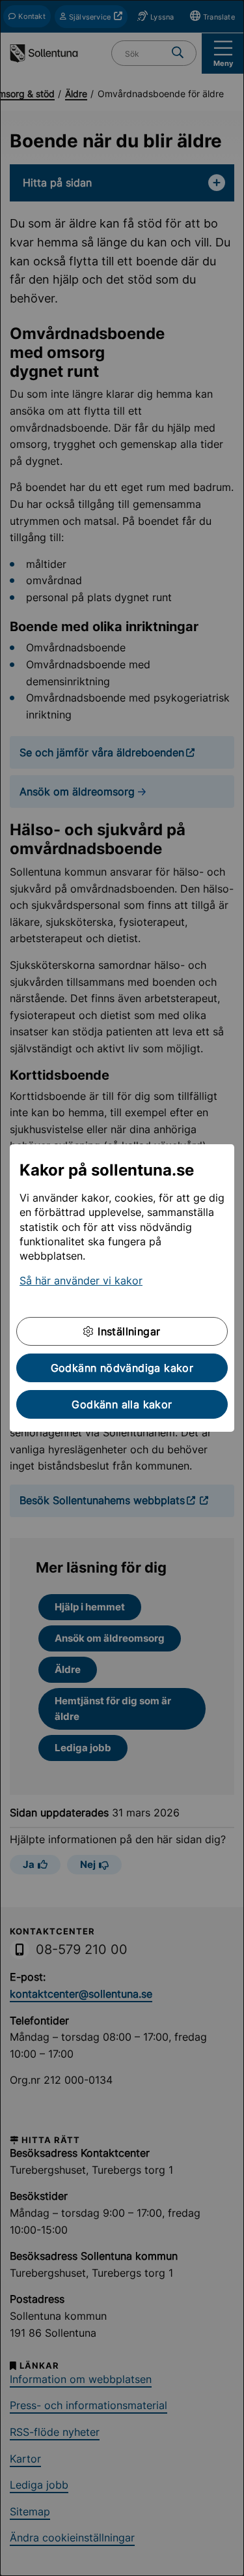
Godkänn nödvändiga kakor (122, 1368)
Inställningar (128, 1331)
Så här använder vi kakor (81, 1281)
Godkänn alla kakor (122, 1404)
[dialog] (122, 1288)
